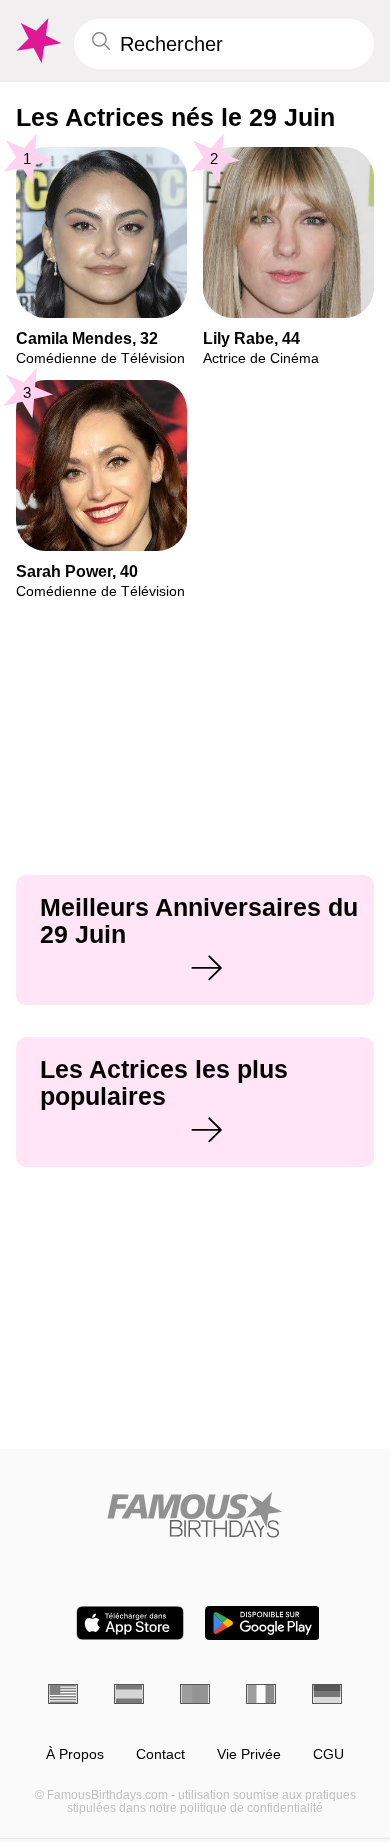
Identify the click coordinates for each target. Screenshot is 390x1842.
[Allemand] (327, 1694)
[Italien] (261, 1694)
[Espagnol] (129, 1694)
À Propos (75, 1754)
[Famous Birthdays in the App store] (130, 1623)
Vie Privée (249, 1754)
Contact (160, 1754)
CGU (328, 1754)
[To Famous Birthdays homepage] (37, 41)
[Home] (195, 1514)
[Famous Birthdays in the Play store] (262, 1623)
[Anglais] (63, 1694)
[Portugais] (195, 1694)
